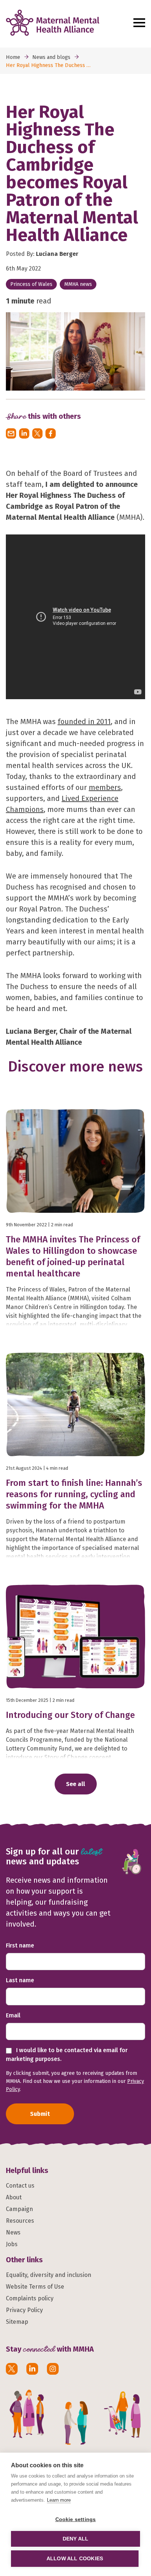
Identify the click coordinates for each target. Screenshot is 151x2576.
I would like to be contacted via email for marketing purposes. (67, 2055)
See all (75, 1784)
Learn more (59, 2500)
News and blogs (51, 57)
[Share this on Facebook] (51, 433)
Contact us (20, 2186)
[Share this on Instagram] (53, 2369)
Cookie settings (76, 2519)
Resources (20, 2221)
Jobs (12, 2244)
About (14, 2197)
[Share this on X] (37, 433)
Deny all (76, 2539)
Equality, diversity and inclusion (49, 2275)
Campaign (19, 2209)
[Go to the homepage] (67, 23)
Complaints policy (30, 2298)
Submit (40, 2114)
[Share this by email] (11, 433)
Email (13, 2015)
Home (13, 57)
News (13, 2232)
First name (20, 1945)
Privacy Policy (24, 2310)
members (105, 787)
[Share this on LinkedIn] (24, 433)
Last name (20, 1980)
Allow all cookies (75, 2559)
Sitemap (17, 2322)
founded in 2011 (84, 722)
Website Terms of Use (35, 2287)
